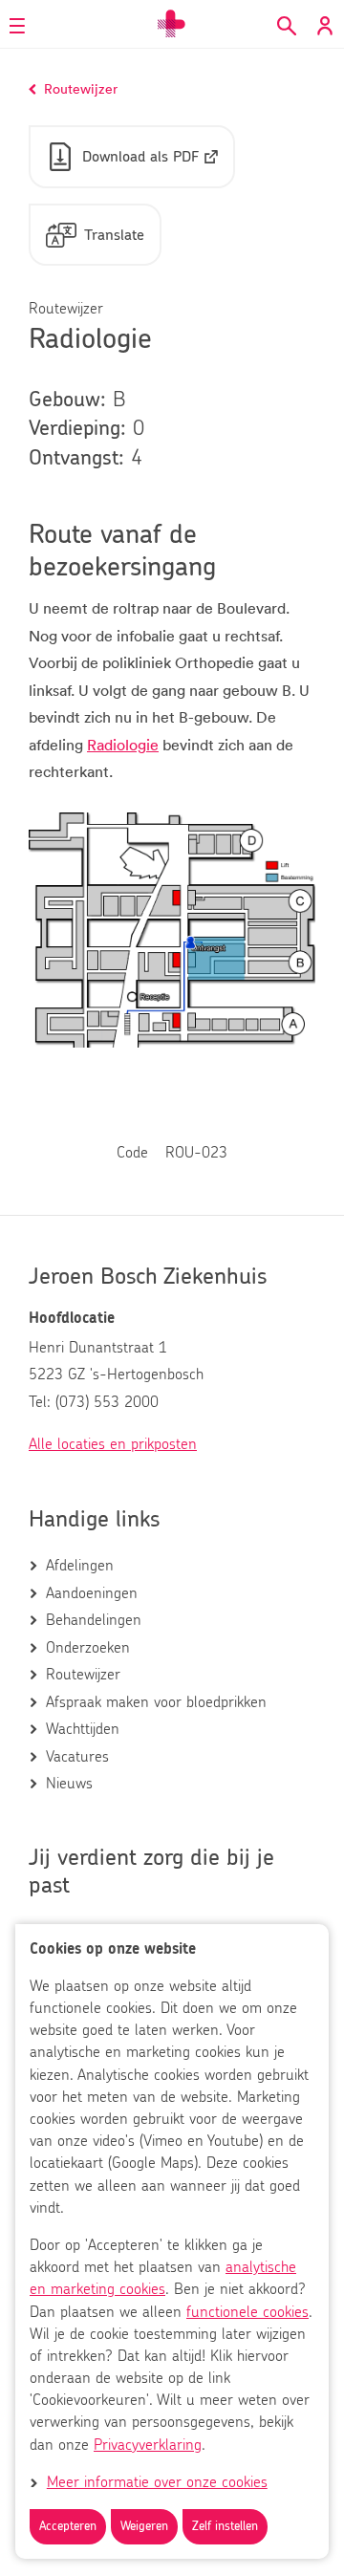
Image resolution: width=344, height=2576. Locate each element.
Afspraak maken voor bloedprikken (156, 1702)
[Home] (172, 24)
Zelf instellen (225, 2527)
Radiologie (123, 745)
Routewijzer (83, 1675)
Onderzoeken (88, 1648)
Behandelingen (94, 1620)
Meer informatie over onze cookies (157, 2482)
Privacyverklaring (148, 2445)
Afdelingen (80, 1566)
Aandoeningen (92, 1593)
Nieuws (69, 1784)
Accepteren (68, 2527)
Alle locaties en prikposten (113, 1444)
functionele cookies (247, 2312)
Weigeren (144, 2527)
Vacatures (77, 1757)
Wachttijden (83, 1729)
